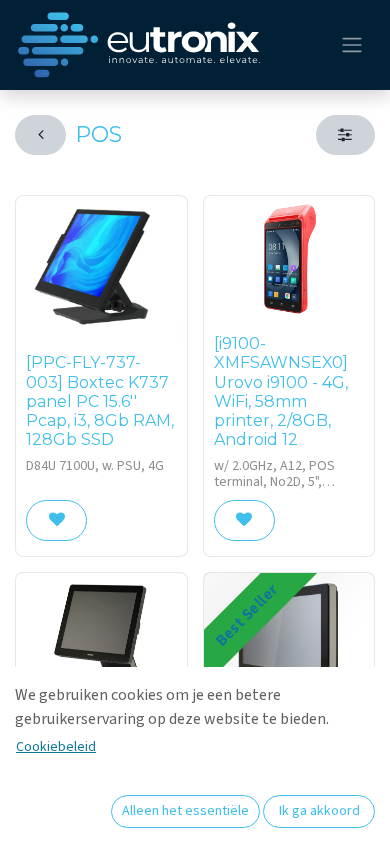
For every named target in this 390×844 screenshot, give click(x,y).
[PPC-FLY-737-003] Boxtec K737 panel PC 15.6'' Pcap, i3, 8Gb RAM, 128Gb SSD (100, 401)
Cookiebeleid (56, 747)
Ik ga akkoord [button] (319, 811)
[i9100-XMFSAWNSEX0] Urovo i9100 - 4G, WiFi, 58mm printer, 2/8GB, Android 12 (281, 391)
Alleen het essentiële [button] (185, 811)
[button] (56, 520)
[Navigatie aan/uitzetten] (352, 45)
